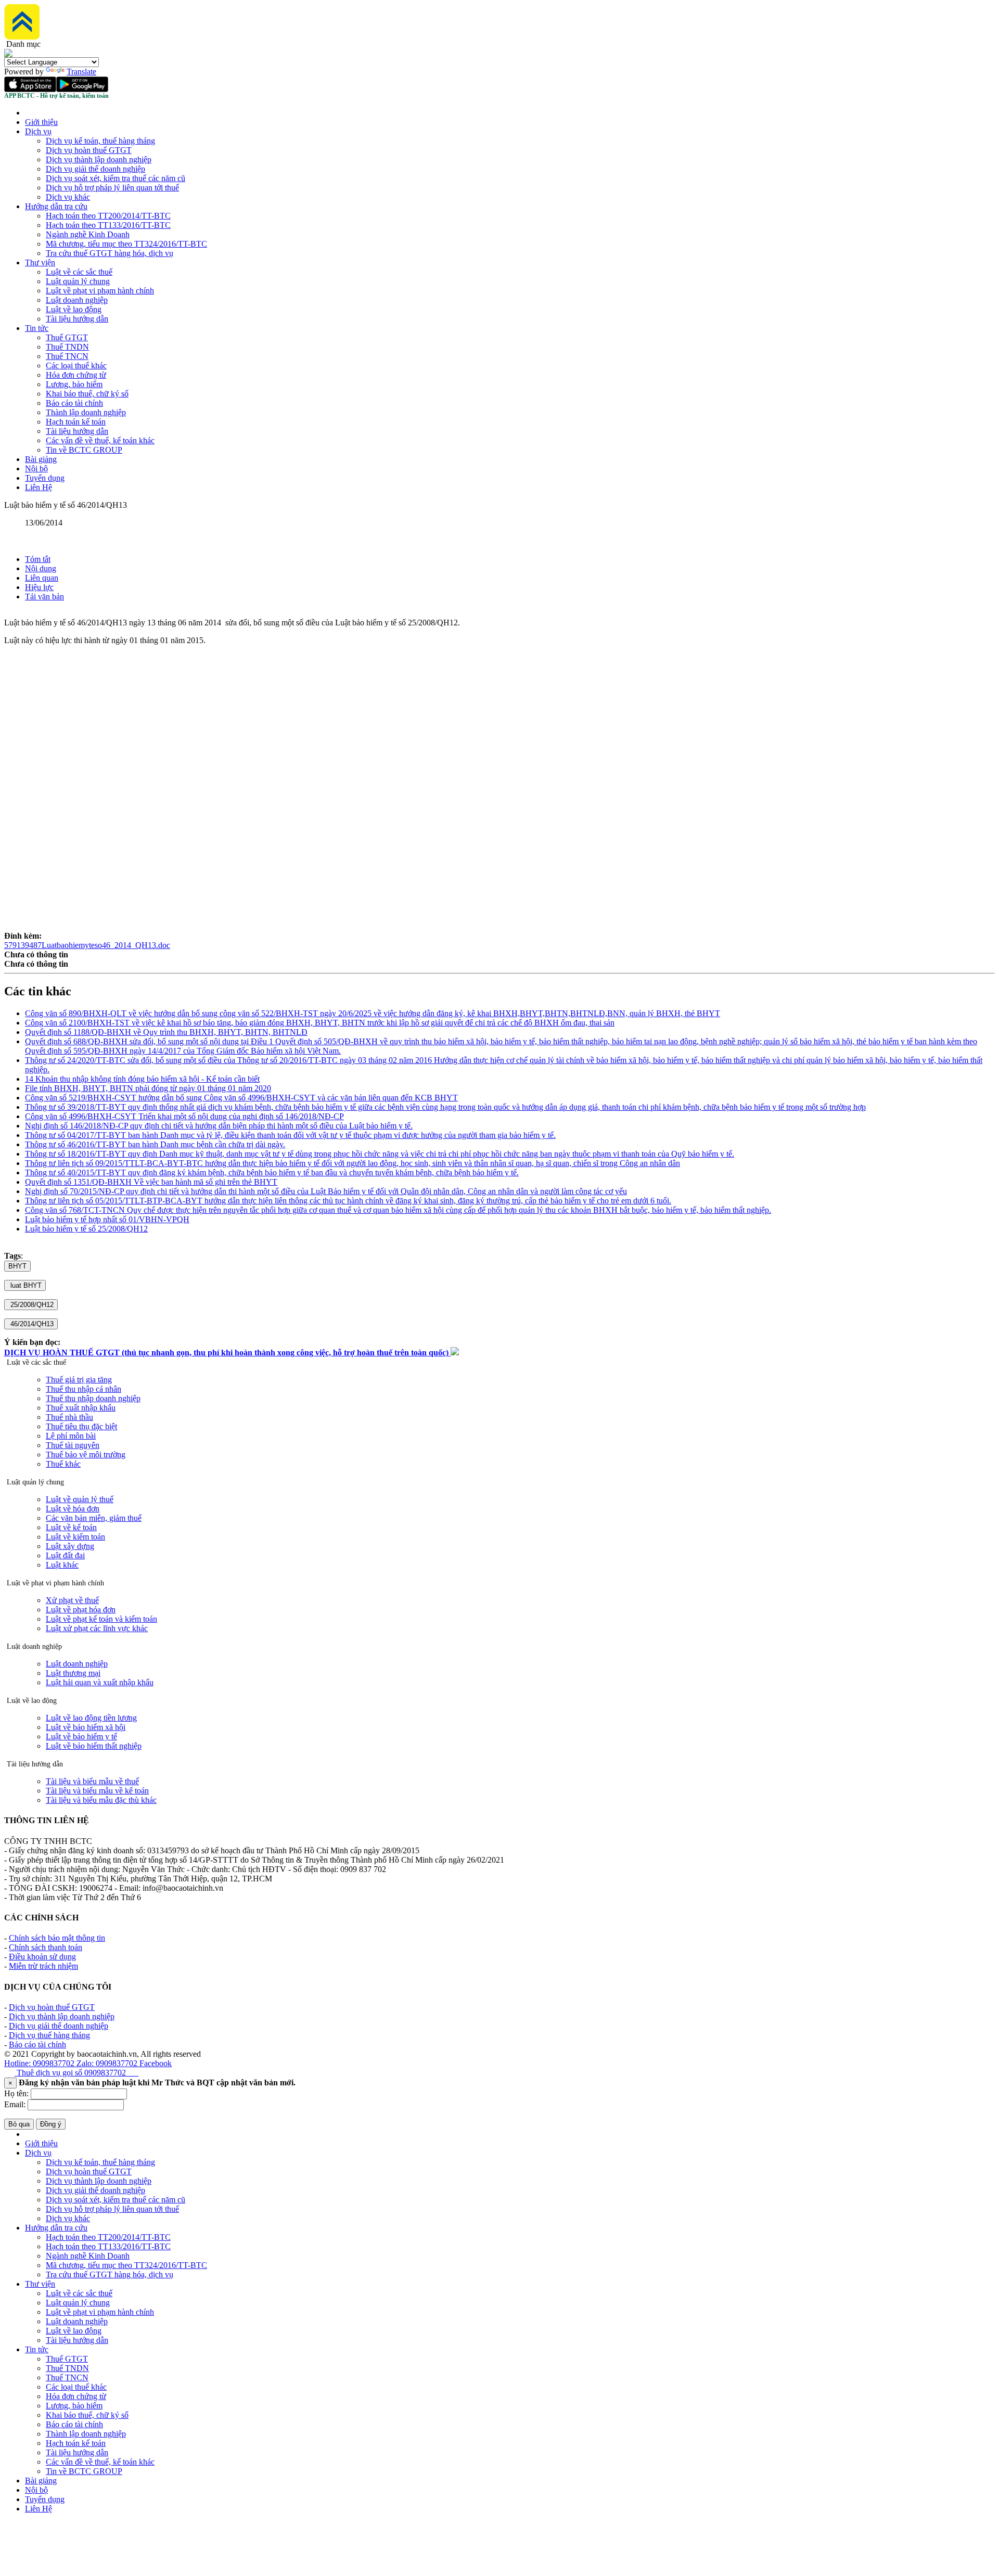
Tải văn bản (44, 597)
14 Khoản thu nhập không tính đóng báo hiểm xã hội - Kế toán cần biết (142, 1079)
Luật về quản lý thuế (80, 1499)
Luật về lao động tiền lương (91, 1718)
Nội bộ (36, 469)
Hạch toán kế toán (76, 422)
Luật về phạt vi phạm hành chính (100, 291)
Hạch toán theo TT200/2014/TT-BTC (108, 216)
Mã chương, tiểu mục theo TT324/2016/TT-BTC (126, 244)
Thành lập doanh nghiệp (86, 412)
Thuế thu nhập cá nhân (84, 1389)
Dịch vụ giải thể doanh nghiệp (95, 169)
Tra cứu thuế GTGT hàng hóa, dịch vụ (110, 253)
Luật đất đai (65, 1555)
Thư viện (40, 262)
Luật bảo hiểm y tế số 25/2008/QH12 (86, 1229)
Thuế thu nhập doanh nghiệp (93, 1398)
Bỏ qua (19, 2124)
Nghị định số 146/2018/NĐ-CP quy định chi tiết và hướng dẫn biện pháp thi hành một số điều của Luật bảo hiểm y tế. (219, 1126)
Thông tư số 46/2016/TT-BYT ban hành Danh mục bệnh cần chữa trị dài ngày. (155, 1144)
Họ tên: (16, 2093)
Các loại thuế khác (76, 366)
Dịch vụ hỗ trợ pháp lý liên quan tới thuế (112, 188)
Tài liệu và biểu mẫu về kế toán (97, 1791)
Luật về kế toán (71, 1527)
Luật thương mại (73, 1673)
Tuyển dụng (45, 478)
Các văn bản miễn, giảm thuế (94, 1518)
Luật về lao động (74, 309)
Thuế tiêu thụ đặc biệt (81, 1426)
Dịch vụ (38, 131)
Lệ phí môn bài (71, 1436)
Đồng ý (51, 2124)
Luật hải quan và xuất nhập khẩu (100, 1682)
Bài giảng (41, 459)
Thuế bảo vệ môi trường (86, 1454)
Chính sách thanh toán (46, 1947)
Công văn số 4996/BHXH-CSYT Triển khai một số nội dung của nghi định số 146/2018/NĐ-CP (184, 1116)
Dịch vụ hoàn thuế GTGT (89, 150)
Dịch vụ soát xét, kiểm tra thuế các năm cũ (116, 178)
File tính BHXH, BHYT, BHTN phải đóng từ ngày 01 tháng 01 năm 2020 (148, 1088)
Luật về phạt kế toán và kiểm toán (101, 1619)
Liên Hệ (39, 487)
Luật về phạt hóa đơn (81, 1610)
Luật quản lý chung (78, 281)
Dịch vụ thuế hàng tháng (49, 2035)
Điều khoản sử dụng (42, 1957)
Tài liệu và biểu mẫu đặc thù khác (101, 1800)
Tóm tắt (38, 559)
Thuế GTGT (67, 337)
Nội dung (41, 568)
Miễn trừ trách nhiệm (43, 1966)
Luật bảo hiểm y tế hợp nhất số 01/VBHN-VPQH (107, 1219)
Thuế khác (63, 1464)
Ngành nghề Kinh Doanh (88, 234)
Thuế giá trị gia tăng (79, 1380)
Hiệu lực (39, 587)
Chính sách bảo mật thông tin (57, 1938)
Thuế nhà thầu (69, 1417)
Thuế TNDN (67, 347)
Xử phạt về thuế (72, 1600)
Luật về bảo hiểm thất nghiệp (94, 1746)
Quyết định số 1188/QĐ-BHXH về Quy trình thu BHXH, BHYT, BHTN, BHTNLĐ (166, 1032)
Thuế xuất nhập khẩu (81, 1408)
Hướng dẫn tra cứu (56, 206)
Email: (15, 2104)
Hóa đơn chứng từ (76, 375)
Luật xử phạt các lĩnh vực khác (97, 1628)
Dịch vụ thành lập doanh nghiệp (99, 159)
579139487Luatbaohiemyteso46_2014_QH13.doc (87, 945)
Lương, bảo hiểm (74, 384)
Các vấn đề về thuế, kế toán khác (100, 440)
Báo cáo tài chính (74, 403)
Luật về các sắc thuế (79, 272)
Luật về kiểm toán (75, 1537)
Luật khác (62, 1565)
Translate (81, 72)
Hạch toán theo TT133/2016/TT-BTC (108, 225)
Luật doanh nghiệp (77, 300)
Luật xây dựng (70, 1546)
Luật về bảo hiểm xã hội (86, 1727)
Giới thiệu (41, 122)
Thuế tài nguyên (73, 1445)
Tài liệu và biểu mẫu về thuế (92, 1781)
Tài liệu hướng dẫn (77, 319)
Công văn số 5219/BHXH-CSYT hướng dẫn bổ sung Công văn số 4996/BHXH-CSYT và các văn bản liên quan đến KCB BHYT (241, 1098)
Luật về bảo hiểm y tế (81, 1736)
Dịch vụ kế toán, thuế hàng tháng (100, 141)
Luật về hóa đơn (73, 1509)
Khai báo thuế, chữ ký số (87, 394)
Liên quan (42, 578)
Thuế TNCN (67, 356)
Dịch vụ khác (68, 197)
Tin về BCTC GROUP (84, 450)
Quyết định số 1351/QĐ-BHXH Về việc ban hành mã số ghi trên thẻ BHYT (151, 1182)
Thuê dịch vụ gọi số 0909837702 (76, 2073)
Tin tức (37, 328)
